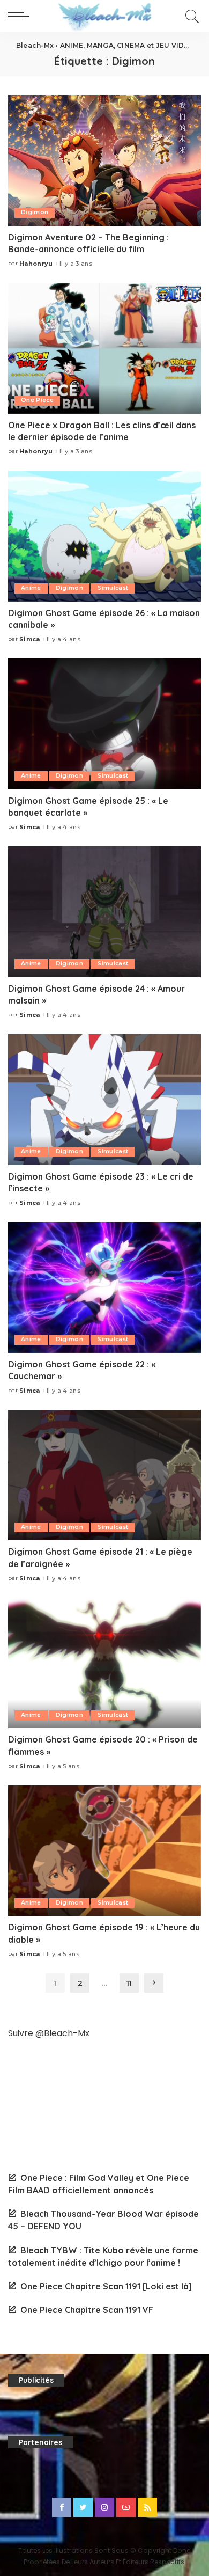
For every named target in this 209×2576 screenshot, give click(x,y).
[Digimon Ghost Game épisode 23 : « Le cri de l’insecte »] (104, 1099)
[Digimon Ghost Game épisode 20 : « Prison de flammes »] (104, 1663)
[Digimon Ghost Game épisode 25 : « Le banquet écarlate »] (104, 724)
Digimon (35, 212)
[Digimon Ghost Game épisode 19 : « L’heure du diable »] (104, 1851)
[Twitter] (83, 2507)
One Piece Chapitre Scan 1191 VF (87, 2310)
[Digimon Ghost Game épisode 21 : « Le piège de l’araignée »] (104, 1475)
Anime (31, 588)
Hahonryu (36, 264)
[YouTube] (126, 2507)
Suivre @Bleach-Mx (49, 2033)
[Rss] (147, 2507)
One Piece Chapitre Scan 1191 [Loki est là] (106, 2286)
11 (129, 1983)
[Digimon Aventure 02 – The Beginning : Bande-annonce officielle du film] (104, 160)
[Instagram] (104, 2507)
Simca (30, 639)
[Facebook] (62, 2507)
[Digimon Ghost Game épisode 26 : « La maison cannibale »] (104, 536)
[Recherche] (191, 16)
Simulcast (113, 588)
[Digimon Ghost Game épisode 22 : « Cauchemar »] (104, 1287)
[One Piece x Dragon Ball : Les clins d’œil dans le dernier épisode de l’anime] (104, 348)
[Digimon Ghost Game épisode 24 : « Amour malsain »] (104, 912)
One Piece (37, 400)
